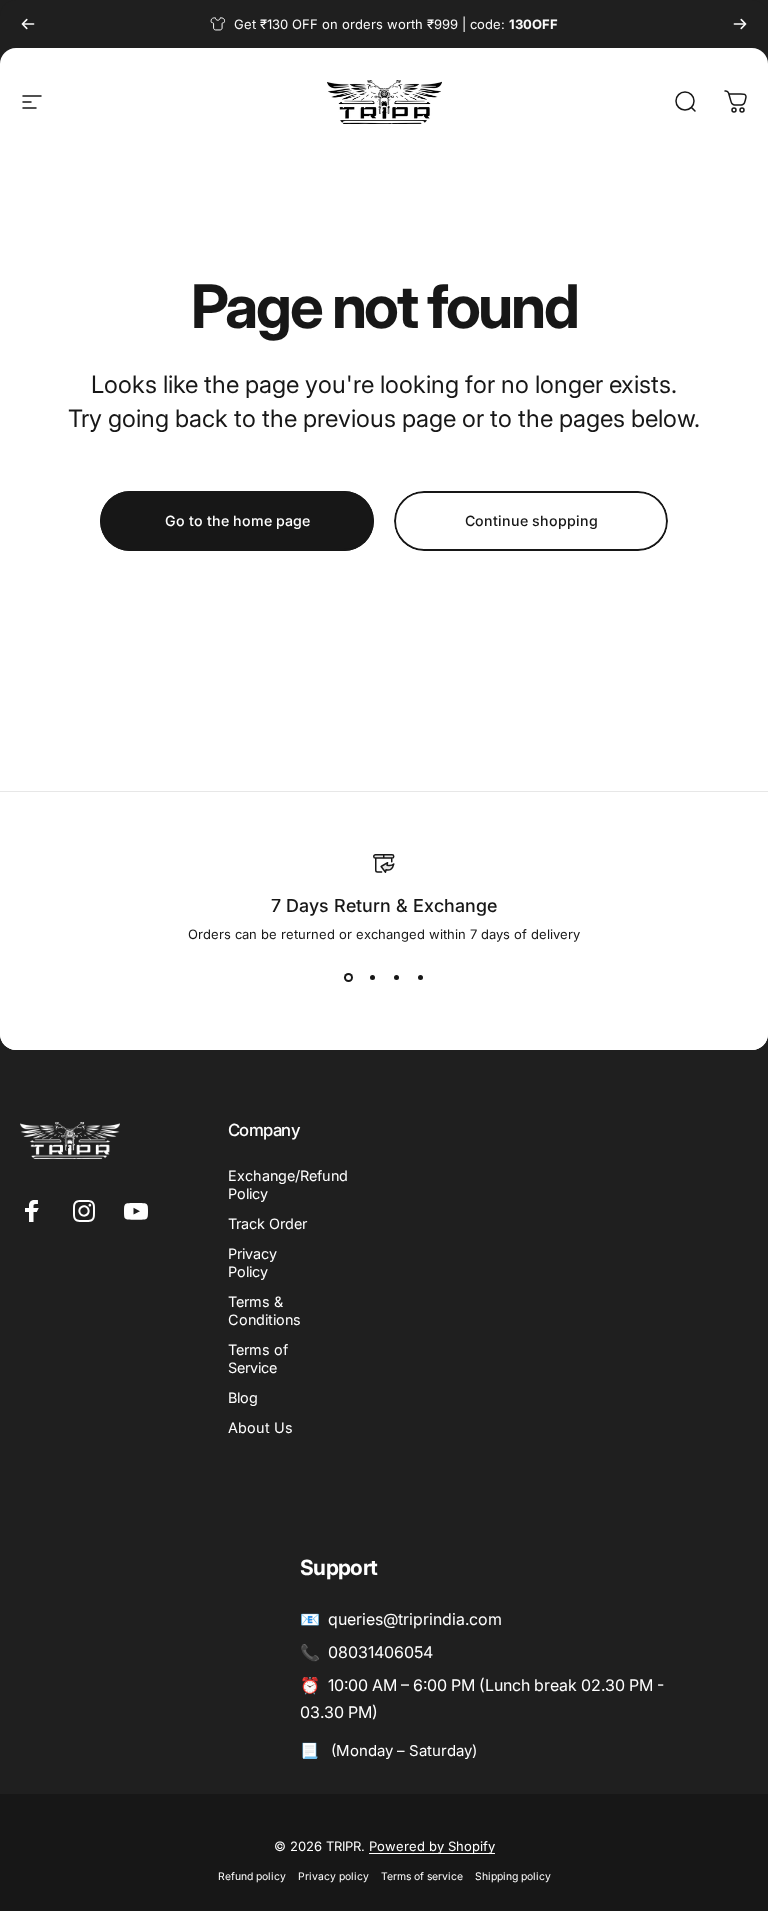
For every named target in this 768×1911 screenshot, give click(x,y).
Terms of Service (258, 1358)
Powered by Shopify (432, 1846)
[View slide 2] (372, 978)
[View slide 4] (420, 978)
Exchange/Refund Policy (288, 1184)
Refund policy (252, 1876)
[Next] (740, 24)
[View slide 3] (396, 978)
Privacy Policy (252, 1262)
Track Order (267, 1223)
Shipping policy (513, 1876)
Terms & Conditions (264, 1310)
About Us (260, 1427)
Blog (243, 1397)
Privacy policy (333, 1876)
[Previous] (28, 24)
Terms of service (422, 1876)
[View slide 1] (348, 978)
